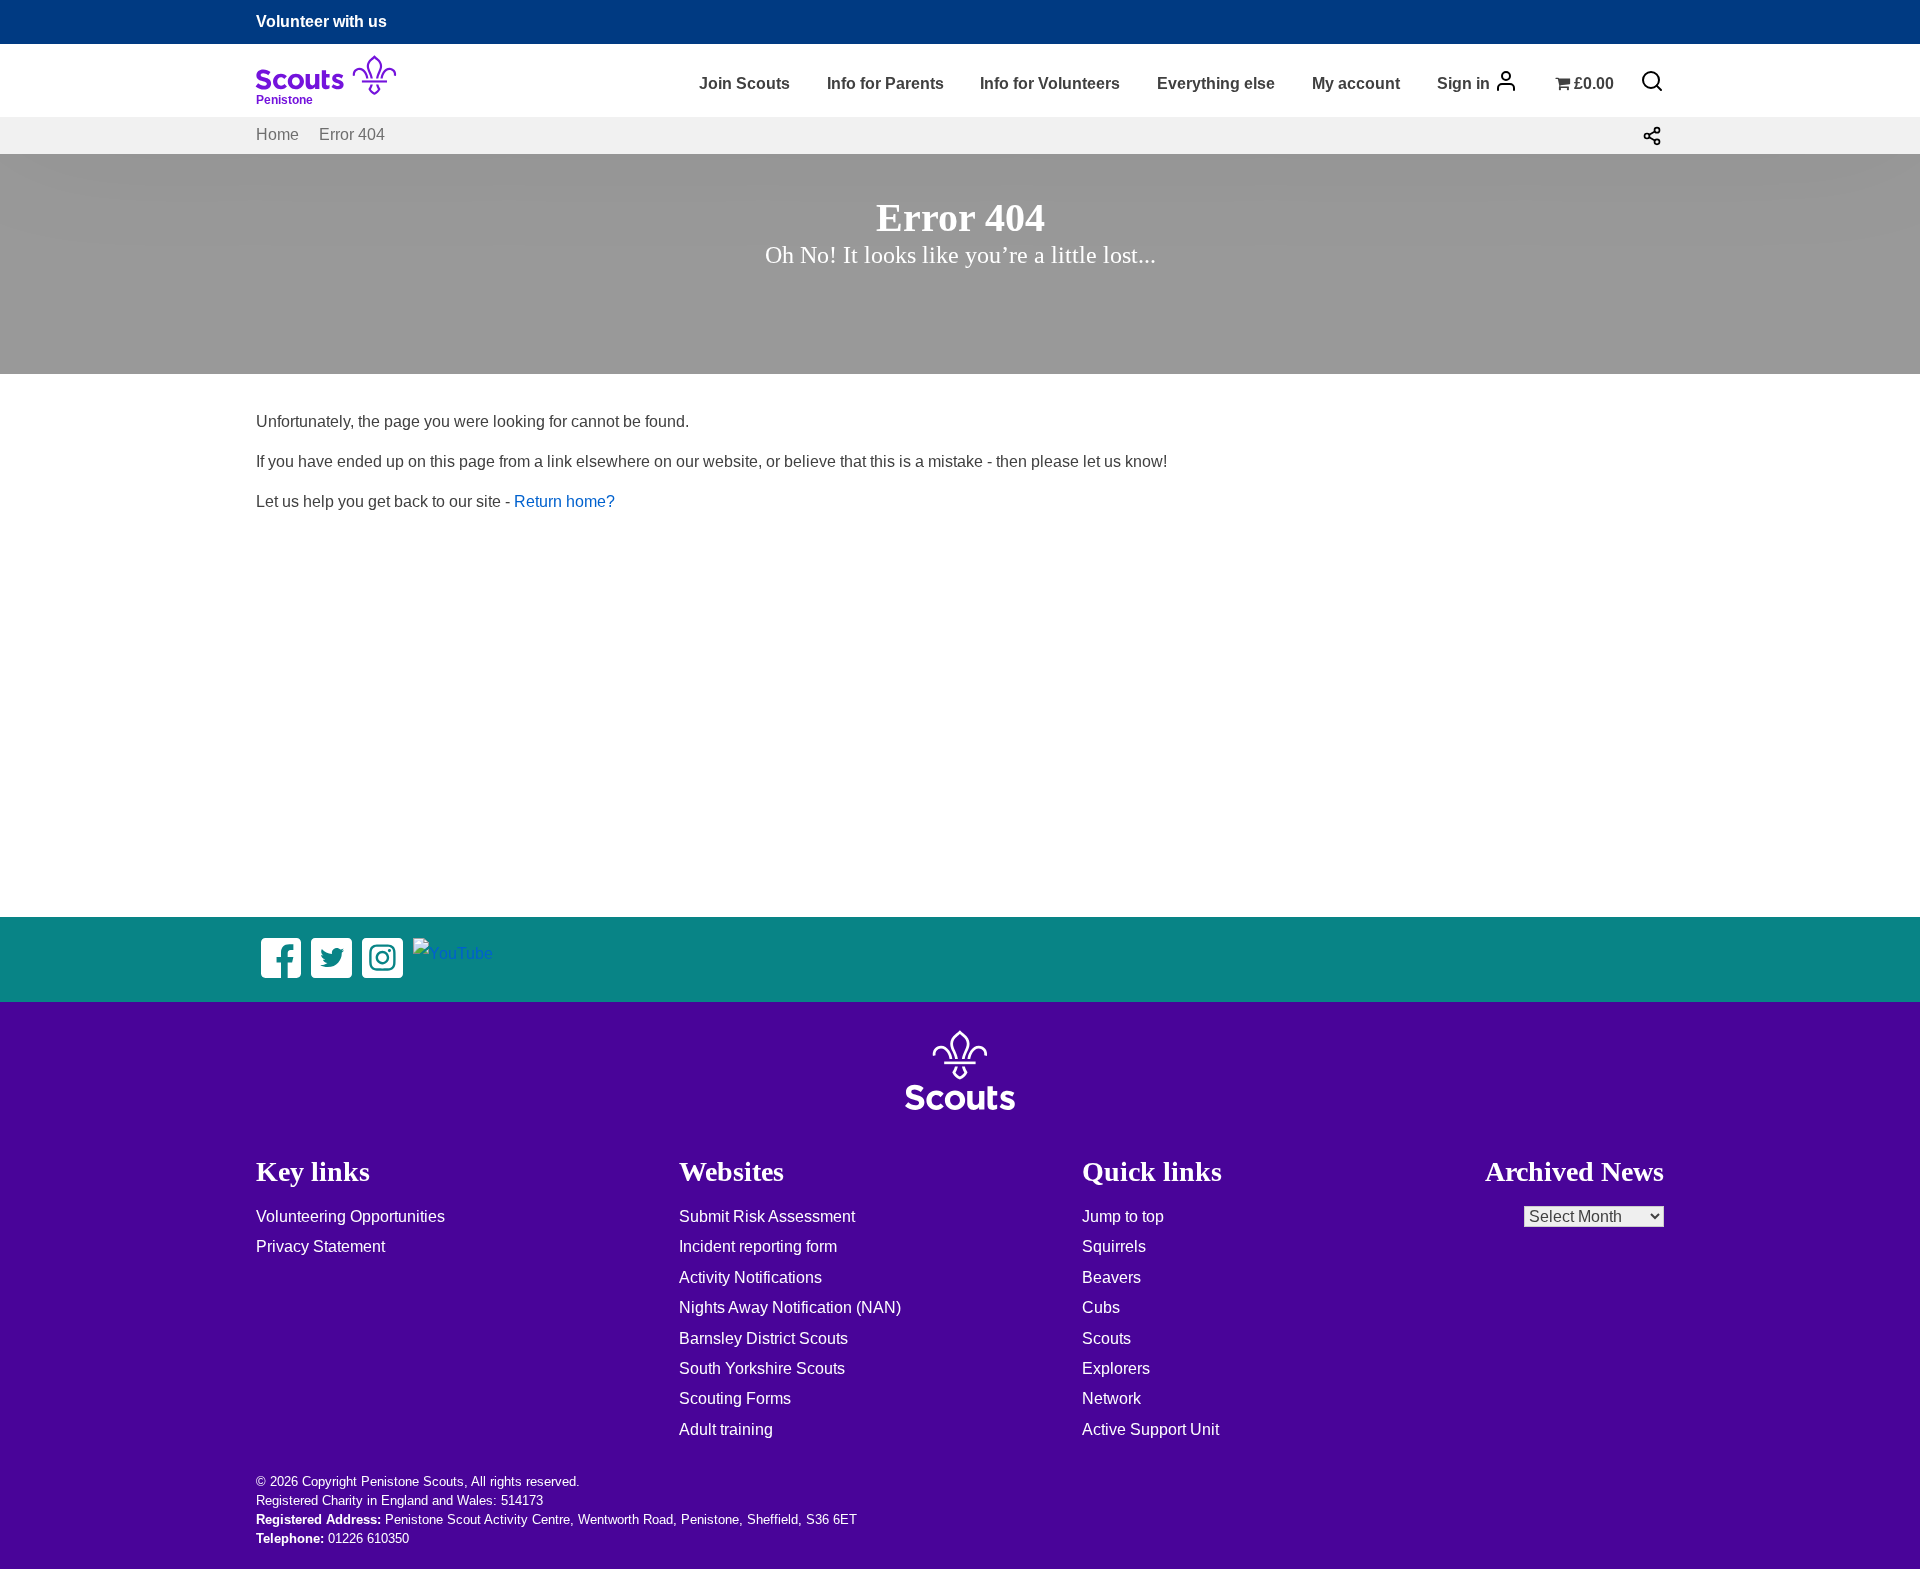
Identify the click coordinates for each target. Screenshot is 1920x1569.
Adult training (726, 1429)
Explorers (1116, 1368)
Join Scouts (744, 83)
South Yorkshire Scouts (762, 1368)
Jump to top (1123, 1216)
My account (1356, 83)
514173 (522, 1500)
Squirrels (1114, 1246)
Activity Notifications (750, 1277)
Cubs (1101, 1307)
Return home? (564, 501)
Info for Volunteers (1050, 83)
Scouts (1106, 1338)
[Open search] (1652, 81)
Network (1111, 1398)
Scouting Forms (735, 1398)
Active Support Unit (1150, 1429)
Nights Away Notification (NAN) (790, 1307)
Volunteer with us (321, 21)
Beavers (1111, 1277)
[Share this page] (1652, 135)
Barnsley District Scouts (763, 1338)
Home (277, 134)
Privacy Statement (320, 1246)
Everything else (1216, 83)
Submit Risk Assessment (767, 1216)
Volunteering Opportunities (350, 1216)
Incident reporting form (758, 1246)
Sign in (1463, 83)
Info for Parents (885, 83)
